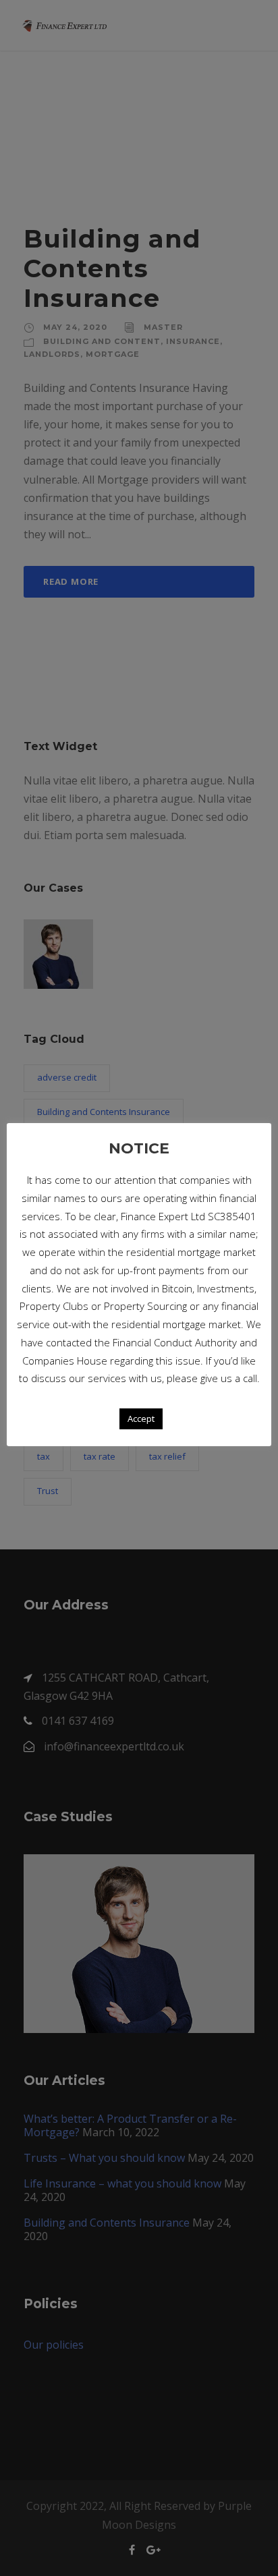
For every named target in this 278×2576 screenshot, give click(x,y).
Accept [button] (141, 1419)
